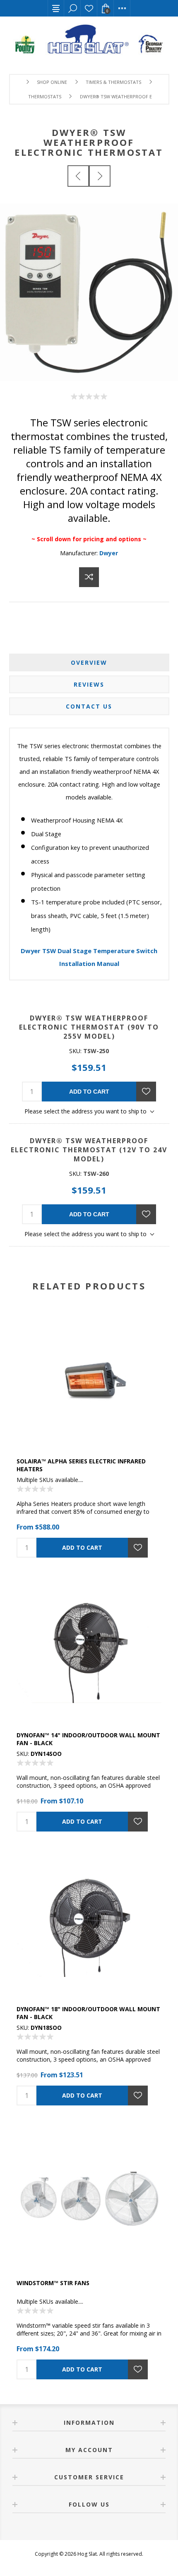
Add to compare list (89, 577)
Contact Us (89, 706)
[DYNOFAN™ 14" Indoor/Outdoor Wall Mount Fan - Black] (89, 1651)
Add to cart (89, 1092)
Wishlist (89, 8)
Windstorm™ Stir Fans (53, 2283)
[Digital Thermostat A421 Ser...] (100, 176)
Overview (89, 662)
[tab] (89, 662)
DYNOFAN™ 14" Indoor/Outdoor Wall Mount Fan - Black (88, 1739)
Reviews (89, 684)
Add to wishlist (146, 1092)
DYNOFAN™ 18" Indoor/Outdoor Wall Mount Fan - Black (88, 2013)
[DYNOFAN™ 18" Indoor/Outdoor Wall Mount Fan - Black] (89, 1924)
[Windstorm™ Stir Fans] (89, 2198)
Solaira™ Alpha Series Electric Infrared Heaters (81, 1465)
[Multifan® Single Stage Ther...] (78, 176)
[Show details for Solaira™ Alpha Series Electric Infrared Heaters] (89, 1377)
